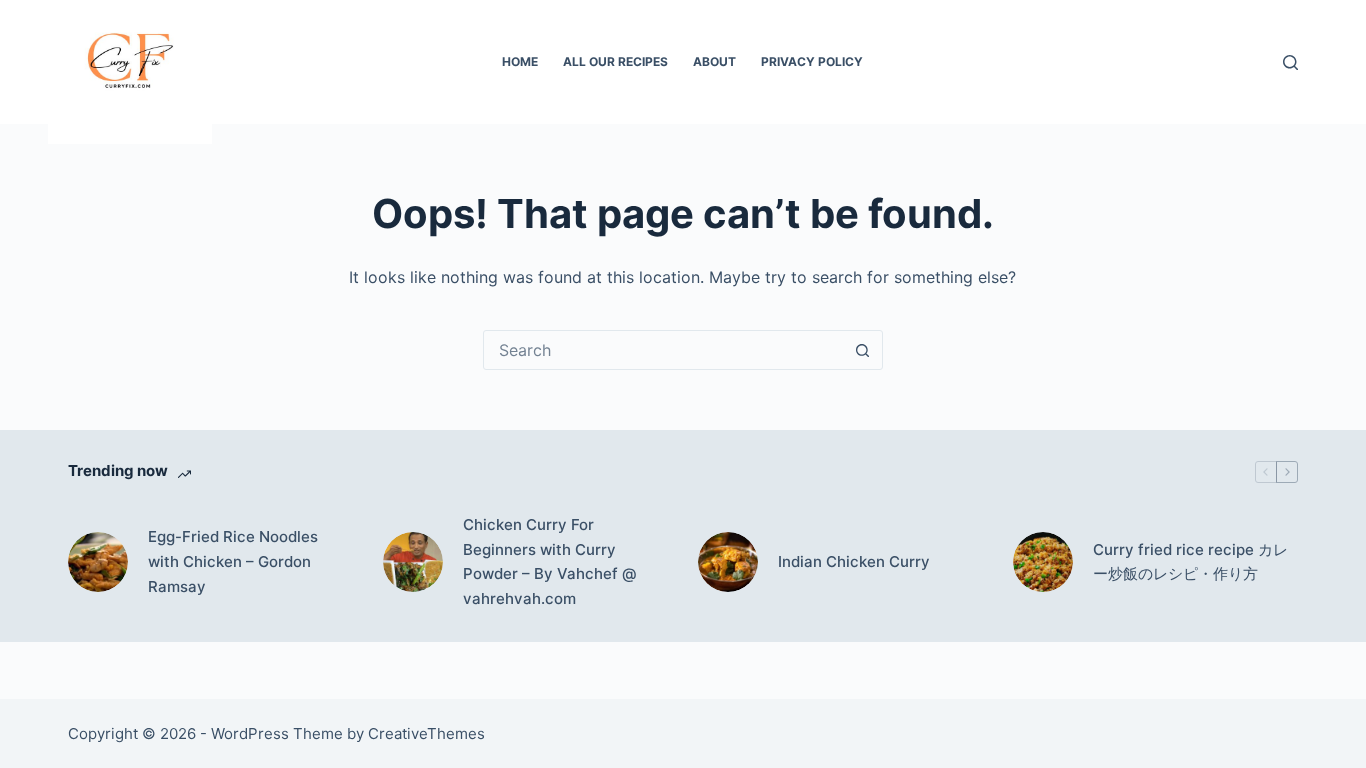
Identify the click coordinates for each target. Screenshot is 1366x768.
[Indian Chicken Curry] (728, 562)
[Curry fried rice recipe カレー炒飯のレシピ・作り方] (1043, 562)
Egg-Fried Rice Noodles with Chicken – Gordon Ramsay (233, 561)
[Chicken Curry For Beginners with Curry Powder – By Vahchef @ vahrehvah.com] (413, 562)
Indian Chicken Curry (854, 561)
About (714, 61)
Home (520, 61)
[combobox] (664, 350)
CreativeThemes (426, 733)
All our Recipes (615, 61)
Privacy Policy (812, 61)
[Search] (1290, 62)
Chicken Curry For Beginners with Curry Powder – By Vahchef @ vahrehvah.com (550, 561)
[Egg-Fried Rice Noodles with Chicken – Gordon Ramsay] (98, 562)
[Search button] (863, 350)
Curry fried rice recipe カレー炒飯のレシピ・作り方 (1190, 562)
